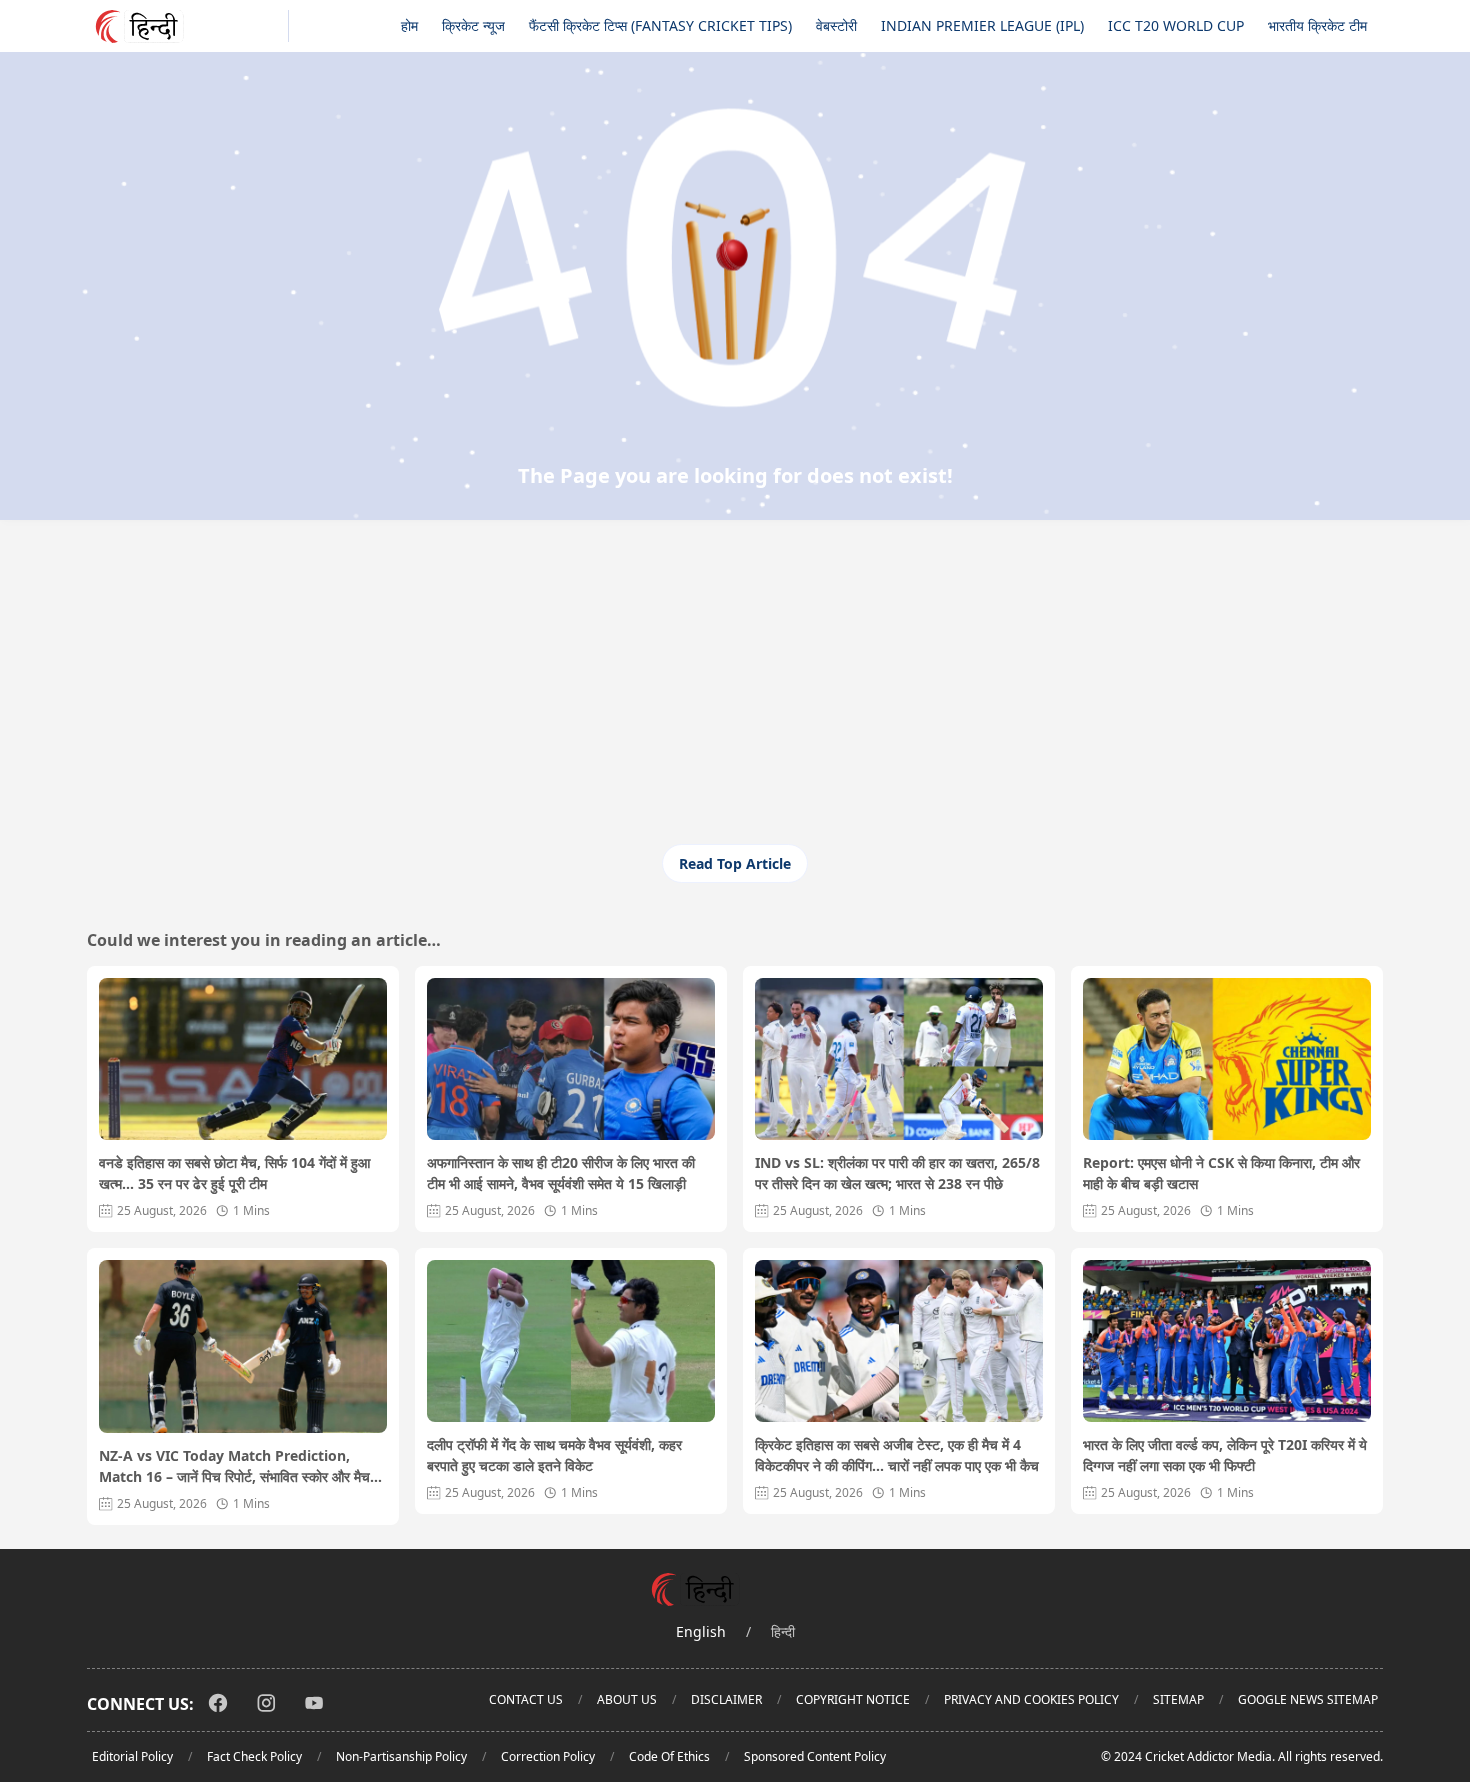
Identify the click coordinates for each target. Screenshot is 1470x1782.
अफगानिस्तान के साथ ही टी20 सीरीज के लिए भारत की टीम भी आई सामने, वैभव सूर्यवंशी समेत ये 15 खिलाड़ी (561, 1173)
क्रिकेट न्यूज (473, 25)
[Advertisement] (735, 694)
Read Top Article (735, 863)
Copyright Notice (853, 1699)
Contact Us (526, 1699)
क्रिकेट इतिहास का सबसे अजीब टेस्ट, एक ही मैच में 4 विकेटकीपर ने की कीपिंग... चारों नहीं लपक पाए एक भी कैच (897, 1455)
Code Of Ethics (669, 1756)
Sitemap (1178, 1699)
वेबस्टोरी (836, 25)
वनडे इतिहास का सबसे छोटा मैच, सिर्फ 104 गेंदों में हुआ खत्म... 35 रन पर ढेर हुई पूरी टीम (234, 1173)
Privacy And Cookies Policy (1031, 1699)
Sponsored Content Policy (815, 1756)
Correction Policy (548, 1756)
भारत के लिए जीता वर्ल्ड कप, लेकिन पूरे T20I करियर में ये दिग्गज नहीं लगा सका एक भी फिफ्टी (1225, 1455)
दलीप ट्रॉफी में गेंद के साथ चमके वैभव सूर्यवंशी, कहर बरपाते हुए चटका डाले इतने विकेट (554, 1455)
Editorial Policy (132, 1756)
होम (409, 25)
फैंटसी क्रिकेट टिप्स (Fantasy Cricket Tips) (660, 25)
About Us (627, 1699)
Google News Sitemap (1308, 1699)
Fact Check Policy (254, 1756)
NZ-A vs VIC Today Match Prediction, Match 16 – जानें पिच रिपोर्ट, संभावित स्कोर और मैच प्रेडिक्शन (234, 1466)
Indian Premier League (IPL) (982, 25)
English (701, 1631)
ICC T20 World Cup (1176, 25)
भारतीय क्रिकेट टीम (1317, 25)
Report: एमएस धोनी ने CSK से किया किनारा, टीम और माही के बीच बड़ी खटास (1221, 1173)
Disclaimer (726, 1699)
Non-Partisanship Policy (401, 1756)
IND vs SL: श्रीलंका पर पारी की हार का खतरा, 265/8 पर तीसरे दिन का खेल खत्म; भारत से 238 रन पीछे (897, 1173)
